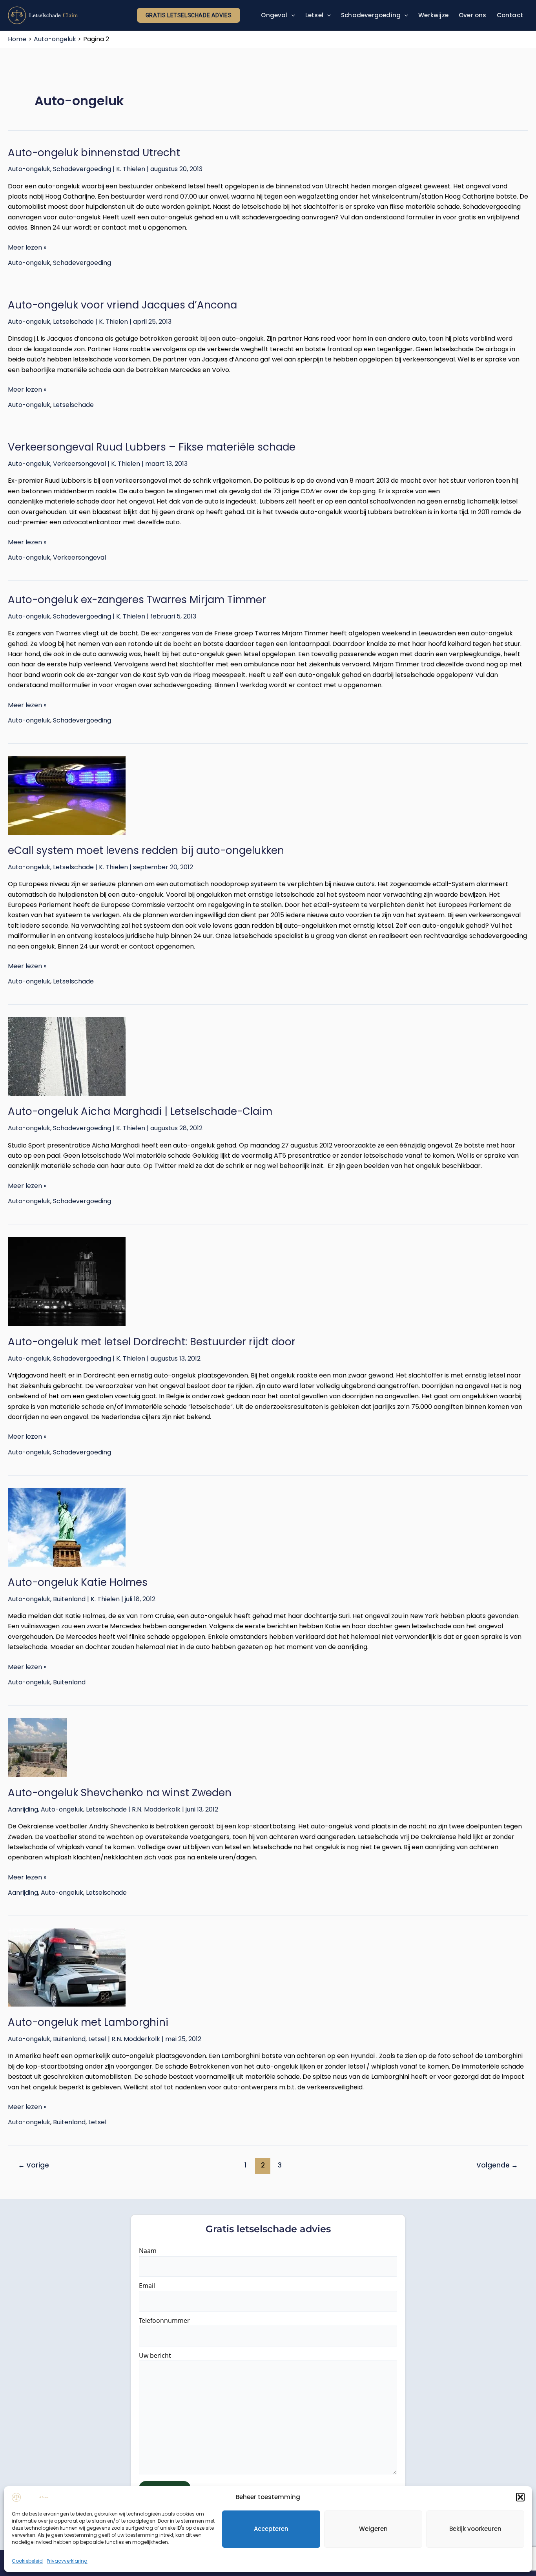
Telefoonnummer (164, 2321)
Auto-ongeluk (29, 169)
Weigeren (373, 2529)
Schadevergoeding (371, 15)
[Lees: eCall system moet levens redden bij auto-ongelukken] (268, 795)
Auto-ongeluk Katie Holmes (78, 1582)
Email (147, 2286)
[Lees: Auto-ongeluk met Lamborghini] (268, 1968)
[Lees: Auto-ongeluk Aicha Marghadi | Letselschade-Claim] (268, 1056)
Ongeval (274, 15)
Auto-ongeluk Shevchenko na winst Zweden (120, 1793)
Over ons (473, 15)
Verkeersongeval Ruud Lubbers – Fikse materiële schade (152, 447)
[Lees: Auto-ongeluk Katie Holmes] (268, 1527)
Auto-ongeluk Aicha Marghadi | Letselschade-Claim (140, 1111)
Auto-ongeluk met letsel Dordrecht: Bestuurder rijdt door (152, 1342)
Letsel (314, 15)
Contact (510, 15)
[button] (520, 2497)
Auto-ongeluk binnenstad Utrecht (94, 153)
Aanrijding (23, 1809)
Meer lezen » (27, 247)
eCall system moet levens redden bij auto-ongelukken (146, 850)
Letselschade (73, 322)
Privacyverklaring (67, 2561)
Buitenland (69, 1599)
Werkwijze (433, 15)
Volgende (497, 2165)
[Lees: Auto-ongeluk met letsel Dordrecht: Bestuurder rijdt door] (268, 1282)
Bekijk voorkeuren (475, 2529)
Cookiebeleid (27, 2561)
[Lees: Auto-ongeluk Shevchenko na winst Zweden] (268, 1748)
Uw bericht (155, 2355)
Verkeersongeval (79, 464)
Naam (148, 2251)
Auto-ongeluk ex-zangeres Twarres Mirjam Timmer (137, 600)
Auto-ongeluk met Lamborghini (88, 2022)
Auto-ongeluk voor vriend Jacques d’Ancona (122, 305)
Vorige (34, 2165)
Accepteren (271, 2529)
